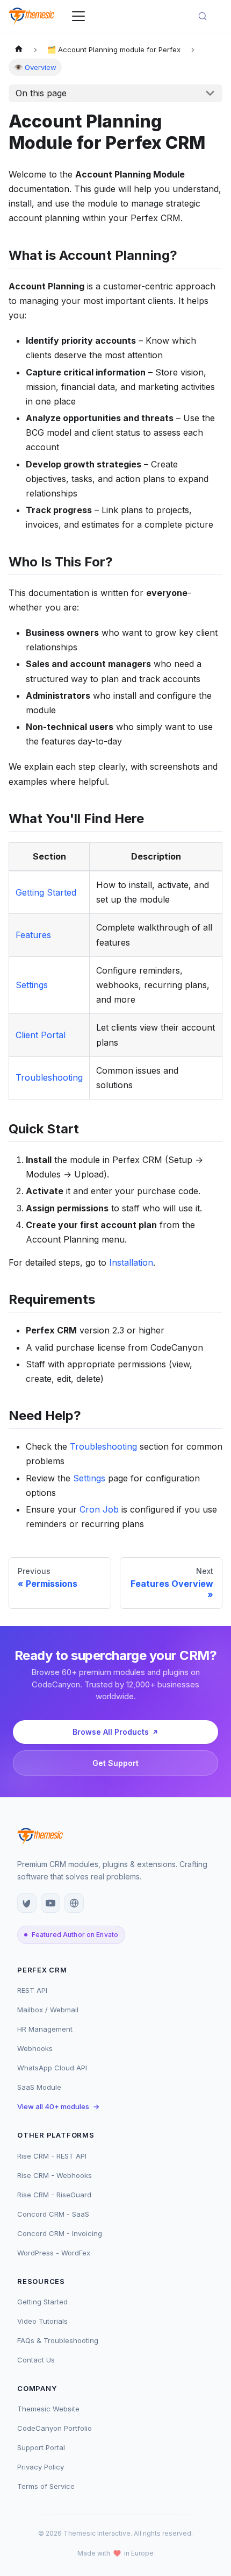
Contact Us (36, 2360)
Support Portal (41, 2447)
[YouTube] (50, 1903)
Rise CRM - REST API (52, 2156)
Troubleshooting (49, 1077)
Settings (32, 985)
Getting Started (46, 892)
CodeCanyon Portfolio (55, 2428)
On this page (41, 93)
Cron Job (99, 1509)
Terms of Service (46, 2486)
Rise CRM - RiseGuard (54, 2195)
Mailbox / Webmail (48, 2010)
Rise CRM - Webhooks (55, 2175)
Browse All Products (111, 1732)
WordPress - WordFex (54, 2253)
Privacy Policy (41, 2467)
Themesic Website (48, 2409)
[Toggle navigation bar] (78, 16)
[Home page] (19, 50)
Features (33, 935)
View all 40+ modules (58, 2106)
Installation (131, 1262)
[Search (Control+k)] (207, 16)
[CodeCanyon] (27, 1903)
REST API (32, 1990)
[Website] (74, 1903)
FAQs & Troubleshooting (58, 2340)
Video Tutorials (42, 2321)
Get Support (115, 1763)
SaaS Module (39, 2087)
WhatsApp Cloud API (52, 2068)
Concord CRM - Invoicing (60, 2233)
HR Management (45, 2029)
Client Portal (41, 1035)
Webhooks (35, 2048)
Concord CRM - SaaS (53, 2214)
